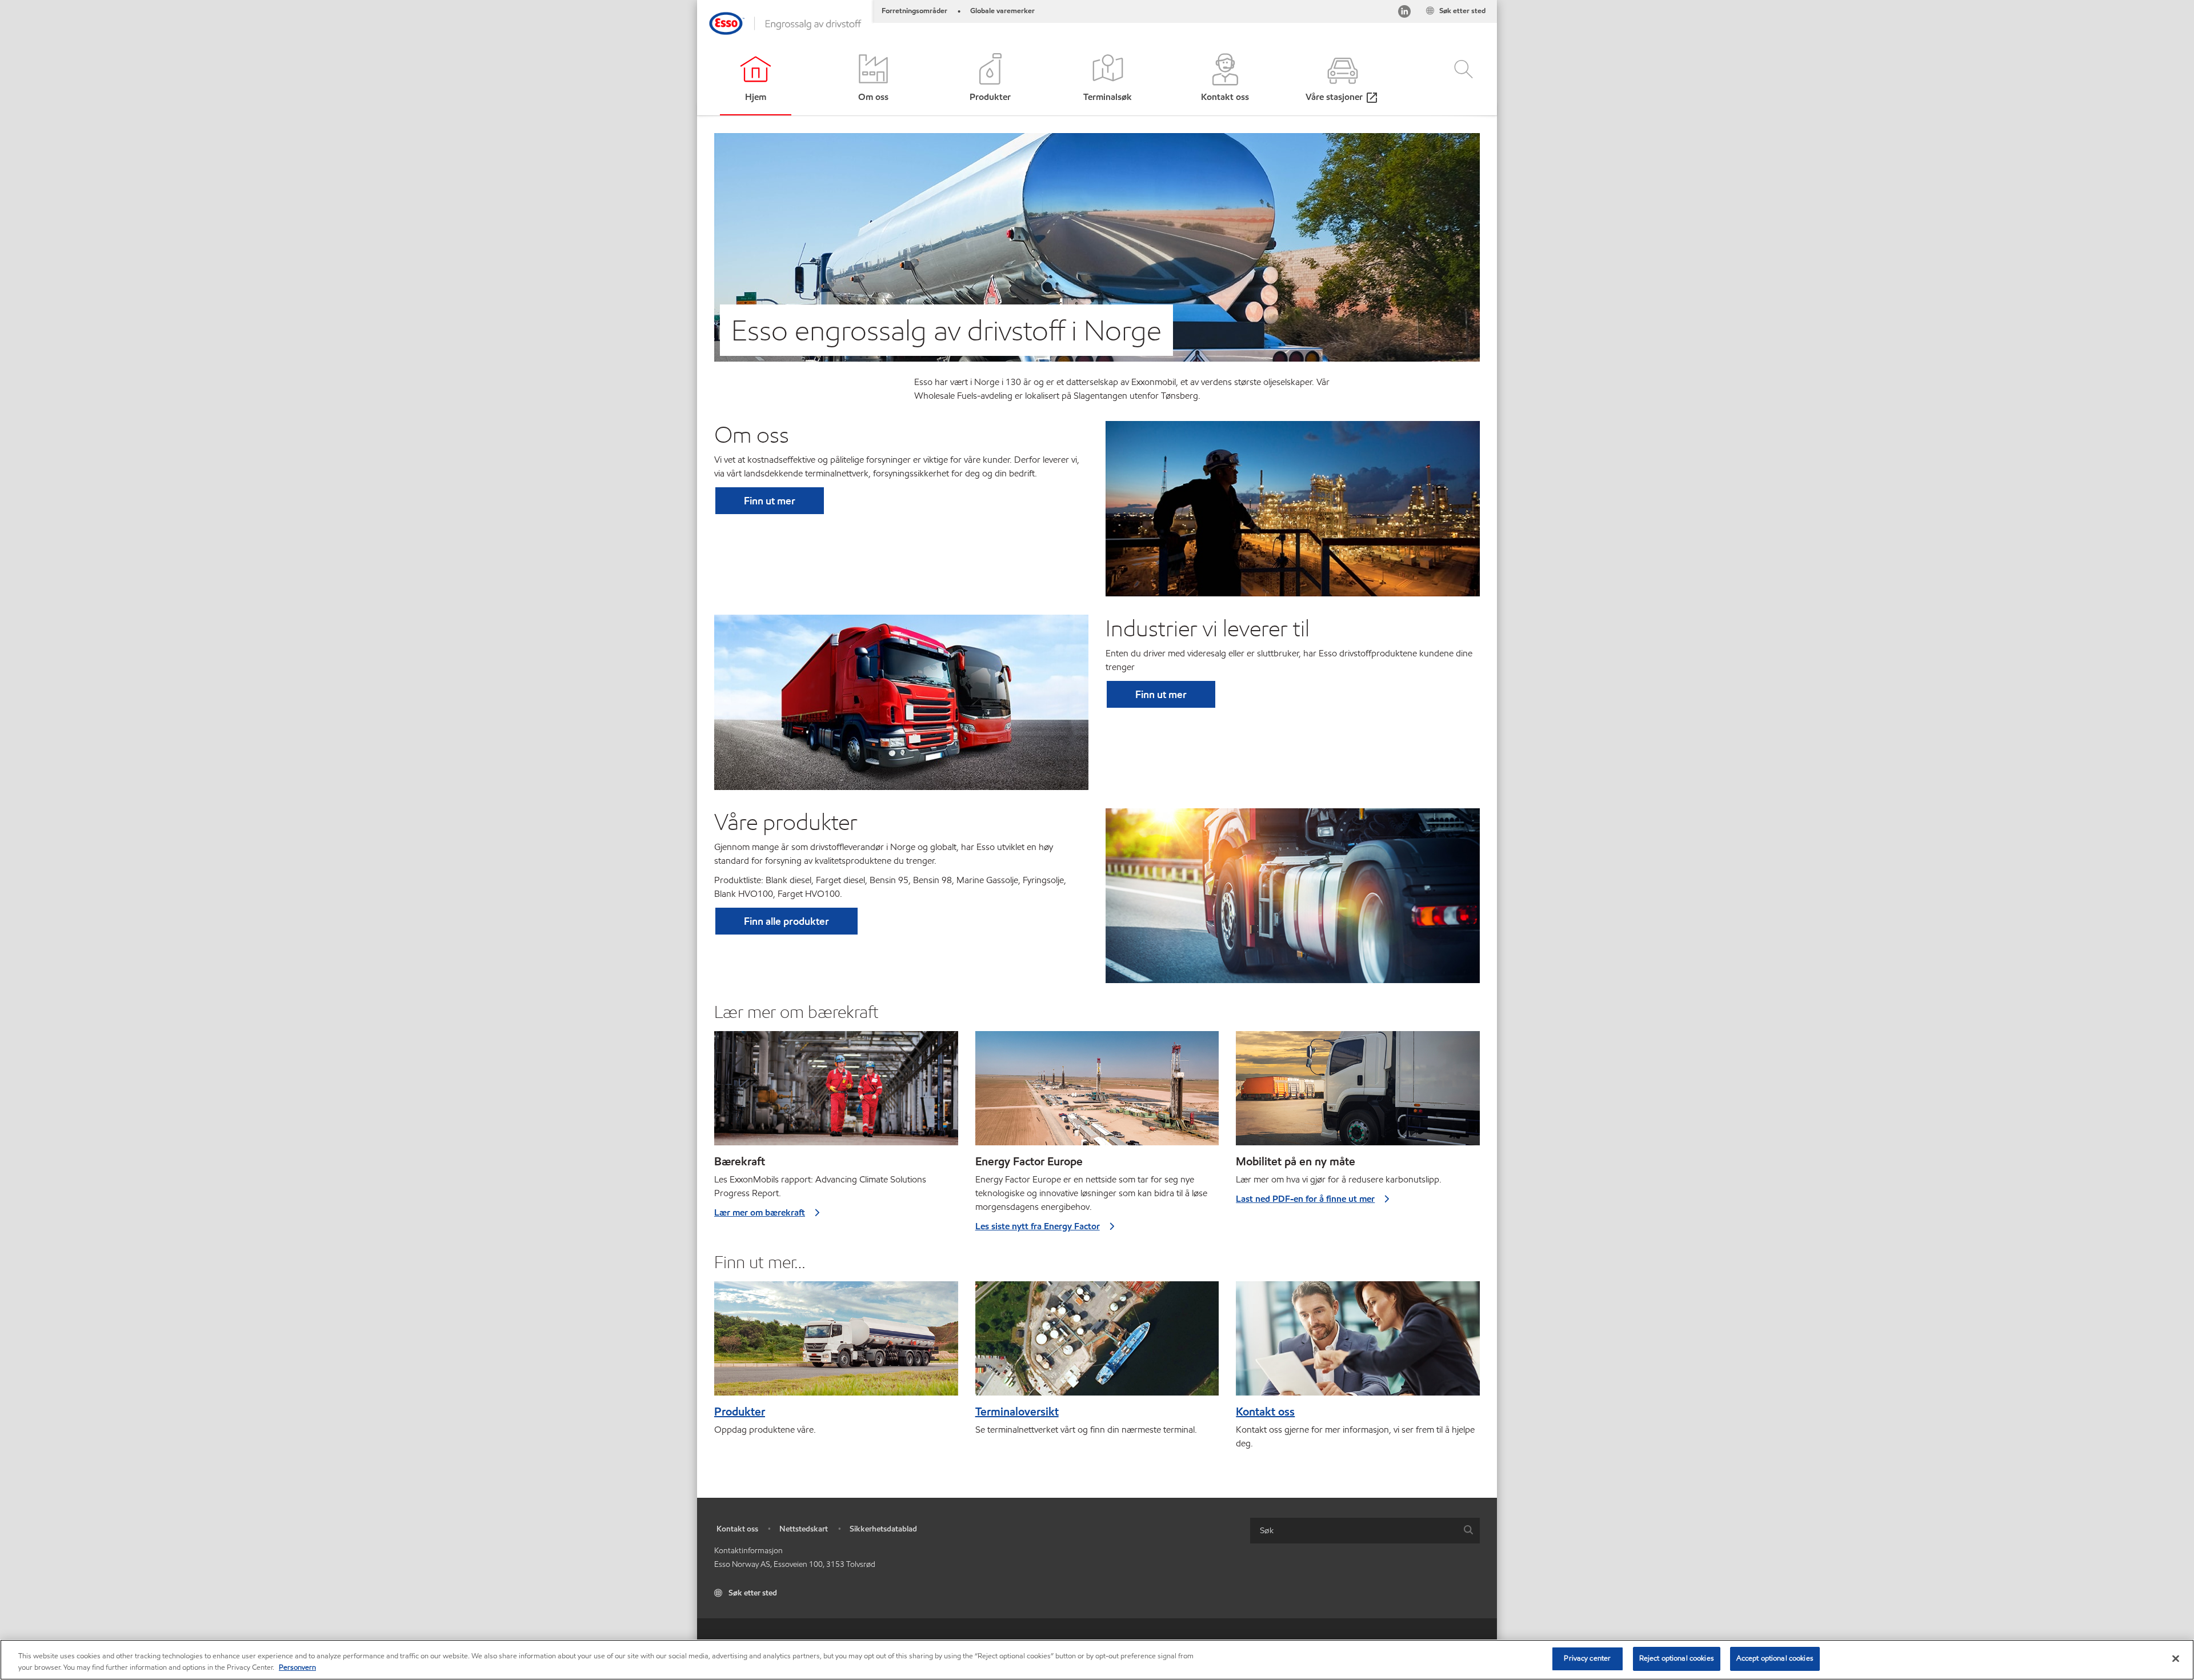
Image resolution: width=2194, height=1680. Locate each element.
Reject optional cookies (1677, 1658)
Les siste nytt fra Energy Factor (1038, 1226)
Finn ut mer (770, 501)
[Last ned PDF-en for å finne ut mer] (1358, 1093)
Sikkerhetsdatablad (883, 1529)
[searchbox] (1354, 1531)
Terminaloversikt (1017, 1412)
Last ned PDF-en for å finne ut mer (1305, 1199)
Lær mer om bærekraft (760, 1212)
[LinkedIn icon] (1404, 13)
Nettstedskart (804, 1529)
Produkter (740, 1412)
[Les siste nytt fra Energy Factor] (1097, 1093)
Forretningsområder (914, 11)
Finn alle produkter (786, 921)
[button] (1454, 79)
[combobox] (1365, 1531)
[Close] (2176, 1658)
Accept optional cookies (1775, 1658)
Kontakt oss (1265, 1412)
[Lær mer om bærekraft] (836, 1093)
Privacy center (1587, 1658)
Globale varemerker (1002, 11)
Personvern (297, 1667)
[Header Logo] (785, 23)
